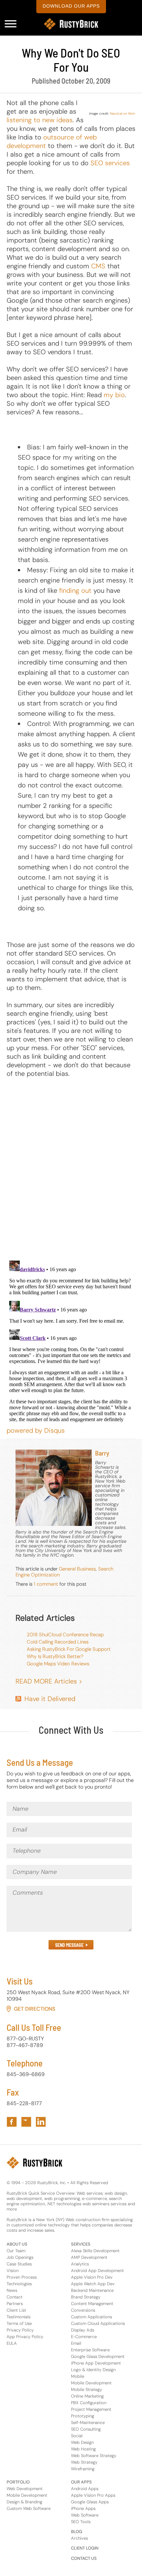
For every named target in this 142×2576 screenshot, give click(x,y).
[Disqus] (71, 1169)
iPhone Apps (83, 2508)
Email (76, 2343)
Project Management (91, 2409)
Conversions (83, 2310)
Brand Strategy (86, 2297)
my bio (114, 395)
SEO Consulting (86, 2429)
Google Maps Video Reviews (58, 1664)
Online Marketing (87, 2396)
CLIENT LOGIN (85, 2548)
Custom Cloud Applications (98, 2323)
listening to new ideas (40, 120)
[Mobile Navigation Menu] (11, 24)
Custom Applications (91, 2317)
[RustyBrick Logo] (71, 24)
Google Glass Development (98, 2356)
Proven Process (22, 2277)
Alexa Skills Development (95, 2251)
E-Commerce (84, 2337)
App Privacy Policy (25, 2337)
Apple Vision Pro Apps (93, 2495)
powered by (36, 1430)
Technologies (19, 2284)
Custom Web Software (29, 2508)
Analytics (80, 2264)
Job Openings (20, 2257)
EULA (12, 2343)
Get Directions (35, 2009)
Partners (15, 2304)
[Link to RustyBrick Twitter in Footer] (26, 2122)
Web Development (25, 2489)
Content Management (92, 2304)
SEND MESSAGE (69, 1945)
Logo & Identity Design (93, 2370)
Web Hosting (83, 2449)
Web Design (82, 2442)
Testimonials (18, 2317)
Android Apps (85, 2489)
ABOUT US (17, 2244)
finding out (75, 590)
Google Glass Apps (90, 2502)
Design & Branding (24, 2502)
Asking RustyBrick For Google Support (69, 1649)
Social (77, 2436)
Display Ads (83, 2330)
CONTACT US (84, 2558)
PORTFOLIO (18, 2482)
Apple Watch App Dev (93, 2284)
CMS (98, 266)
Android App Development (97, 2271)
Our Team (16, 2251)
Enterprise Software (90, 2350)
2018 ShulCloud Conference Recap (65, 1635)
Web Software (85, 2515)
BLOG (77, 2532)
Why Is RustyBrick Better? (55, 1656)
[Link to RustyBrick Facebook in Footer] (12, 2122)
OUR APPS (81, 2482)
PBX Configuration (89, 2403)
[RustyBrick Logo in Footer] (35, 2163)
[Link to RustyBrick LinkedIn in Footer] (41, 2122)
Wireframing (83, 2469)
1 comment (46, 1584)
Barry (102, 1453)
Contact (15, 2297)
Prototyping (83, 2416)
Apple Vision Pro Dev (92, 2277)
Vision (13, 2271)
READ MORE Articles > (49, 1681)
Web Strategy (84, 2462)
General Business (77, 1569)
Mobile (78, 2376)
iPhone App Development (96, 2363)
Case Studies (19, 2264)
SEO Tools (81, 2522)
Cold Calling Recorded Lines (58, 1642)
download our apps (71, 6)
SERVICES (81, 2244)
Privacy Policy (20, 2330)
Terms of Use (19, 2323)
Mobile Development (91, 2383)
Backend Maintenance (92, 2290)
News (12, 2290)
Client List (16, 2310)
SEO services (110, 163)
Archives (79, 2538)
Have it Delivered (50, 1699)
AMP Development (89, 2257)
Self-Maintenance (88, 2423)
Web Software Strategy (94, 2456)
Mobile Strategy (87, 2389)
